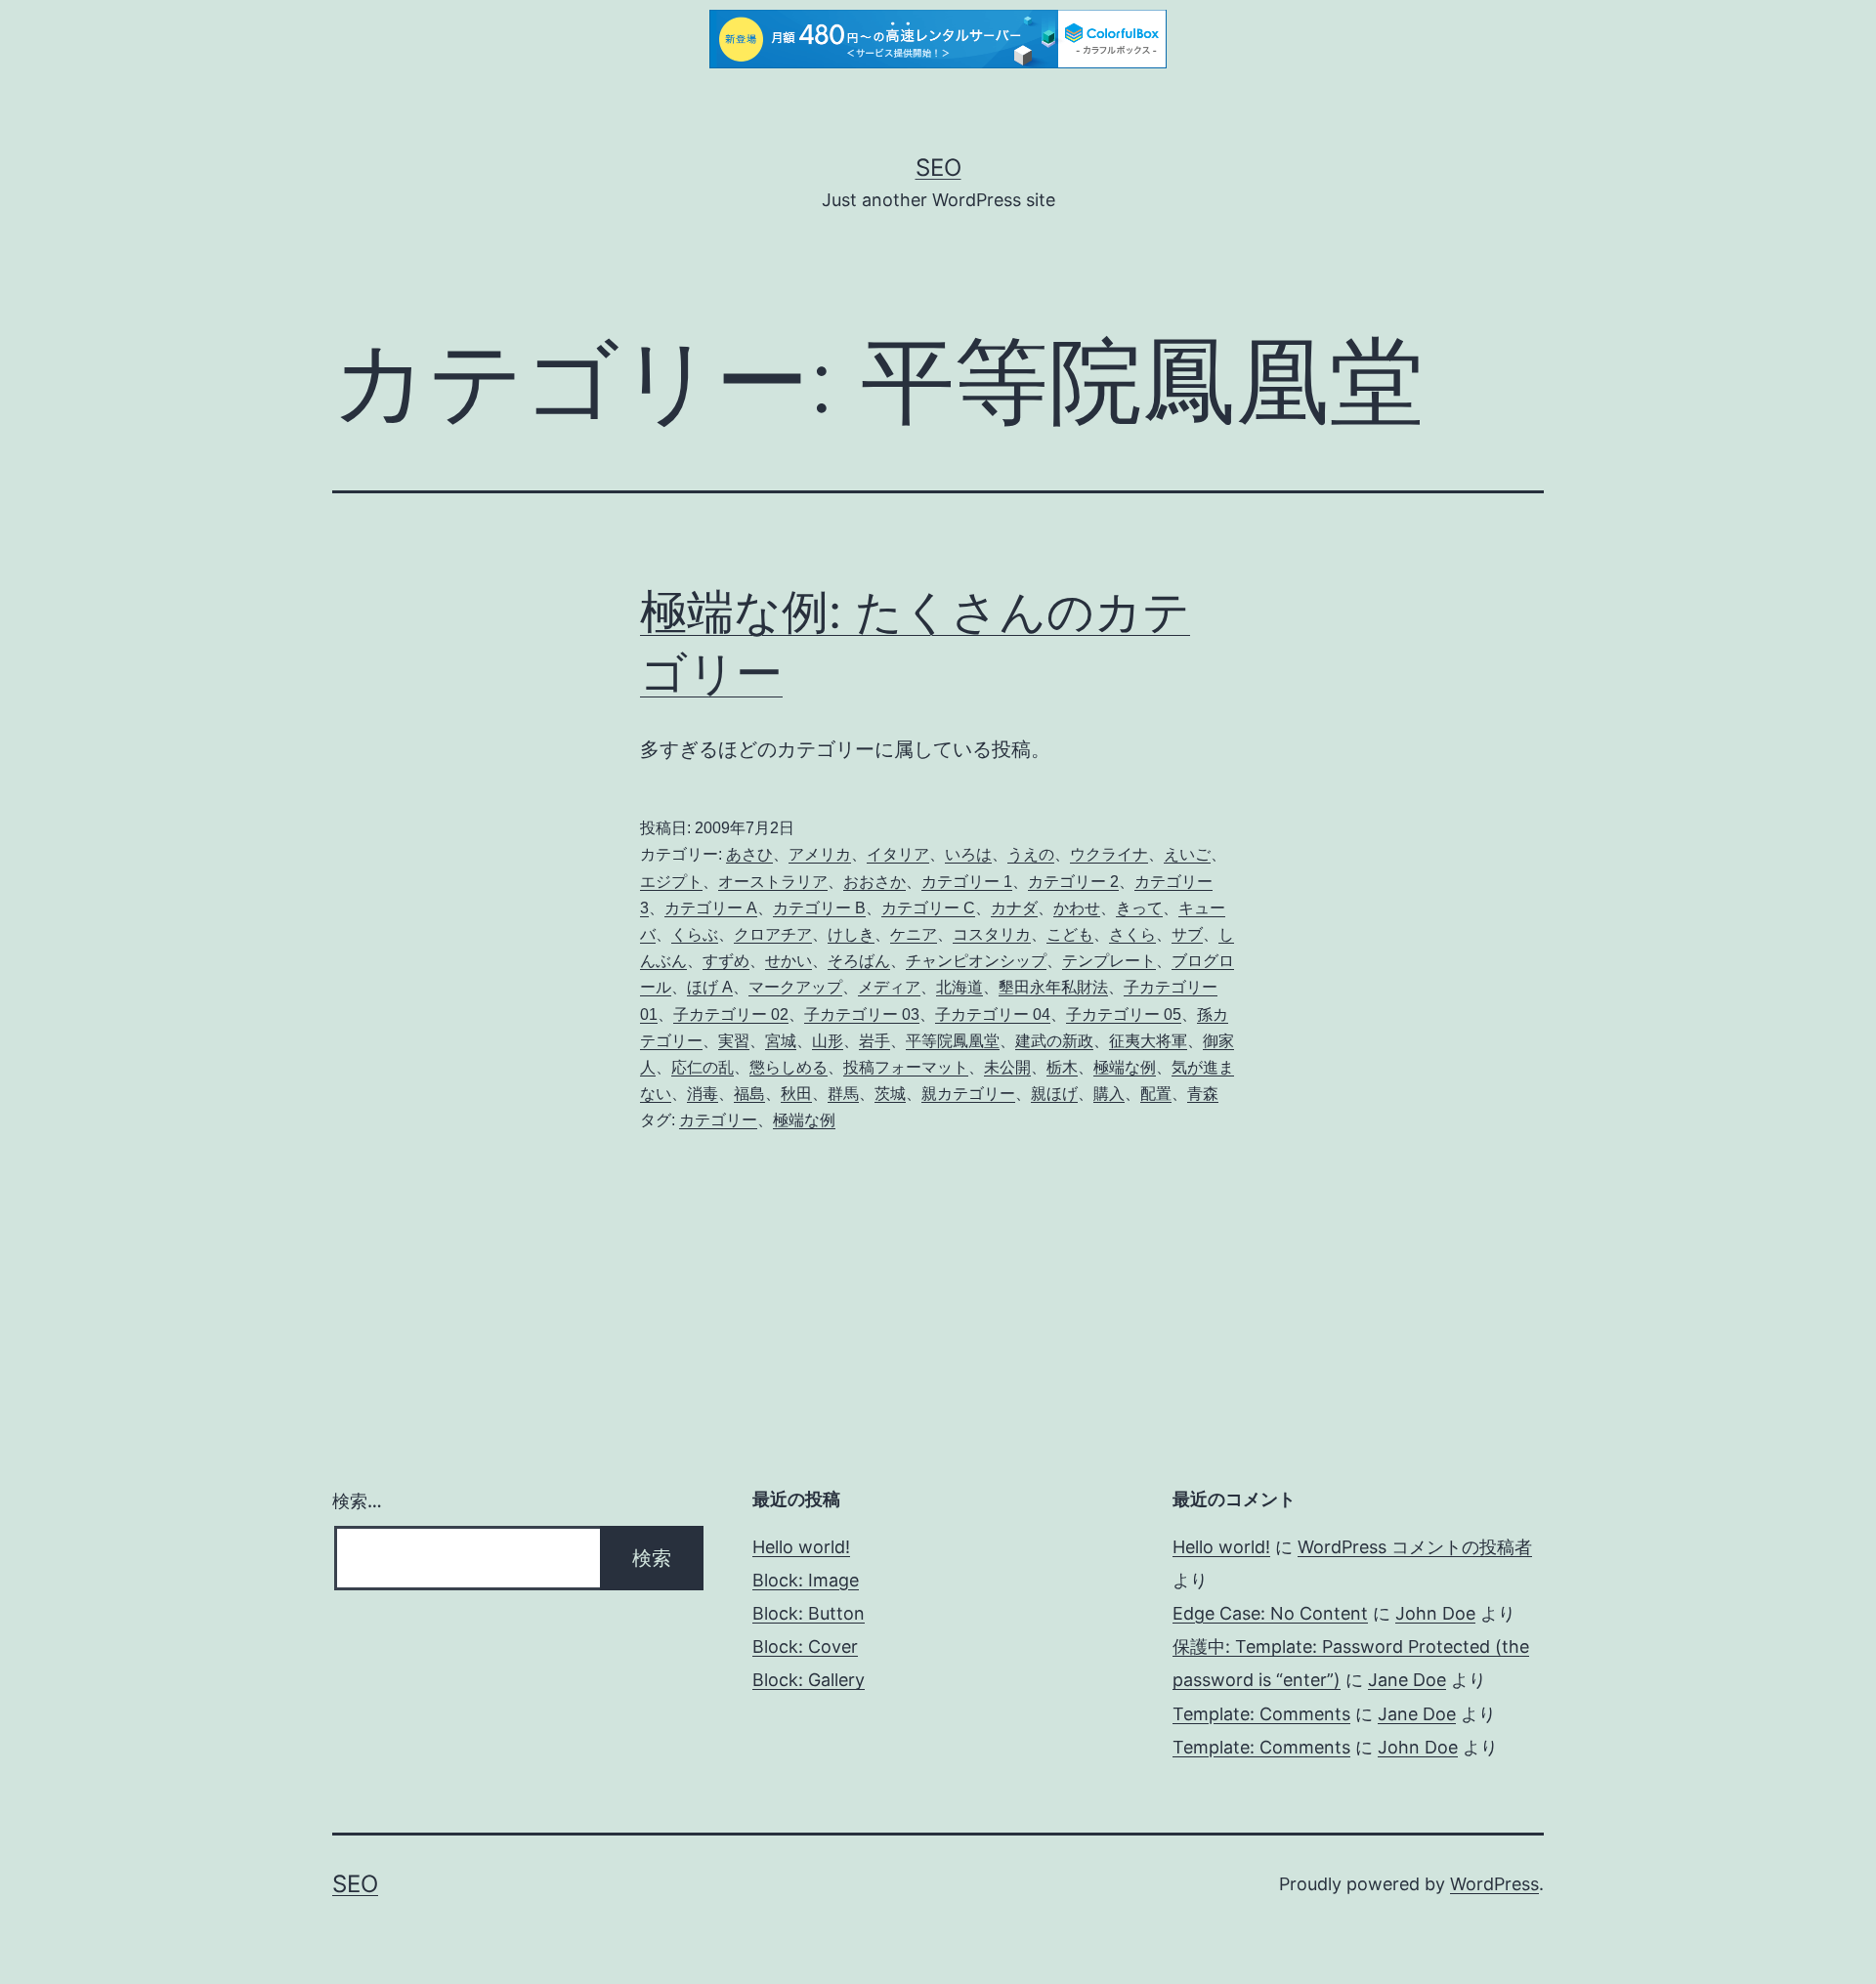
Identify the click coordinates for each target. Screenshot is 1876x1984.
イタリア (898, 854)
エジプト (671, 882)
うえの (1031, 854)
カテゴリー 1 (967, 882)
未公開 (1007, 1067)
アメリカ (820, 854)
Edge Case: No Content (1270, 1613)
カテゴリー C (928, 908)
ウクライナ (1109, 854)
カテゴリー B (819, 908)
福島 (749, 1094)
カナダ (1014, 908)
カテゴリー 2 (1073, 882)
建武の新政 (1054, 1041)
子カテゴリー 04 (993, 1014)
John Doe (1435, 1613)
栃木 (1062, 1067)
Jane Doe (1407, 1680)
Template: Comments (1261, 1714)
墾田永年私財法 (1053, 987)
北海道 (959, 987)
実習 (734, 1041)
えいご (1187, 854)
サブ (1187, 934)
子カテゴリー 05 (1124, 1014)
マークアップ (795, 987)
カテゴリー (718, 1120)
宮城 (781, 1041)
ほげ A (710, 987)
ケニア (914, 934)
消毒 (703, 1094)
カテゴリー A (711, 908)
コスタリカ (992, 934)
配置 (1156, 1094)
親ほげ (1054, 1094)
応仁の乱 (703, 1067)
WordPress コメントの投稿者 (1415, 1547)
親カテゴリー (968, 1094)
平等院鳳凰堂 (953, 1041)
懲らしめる (789, 1067)
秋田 (796, 1094)
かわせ (1077, 908)
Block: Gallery (809, 1680)
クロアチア (773, 934)
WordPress (1494, 1884)
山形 (828, 1041)
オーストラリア (773, 882)
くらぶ (695, 934)
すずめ (726, 961)
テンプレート (1109, 961)
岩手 (874, 1041)
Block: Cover (805, 1646)
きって (1139, 908)
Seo (938, 168)
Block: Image (806, 1580)
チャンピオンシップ (976, 961)
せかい (789, 961)
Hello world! (801, 1547)
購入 (1109, 1094)
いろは (968, 854)
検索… (357, 1501)
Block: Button (809, 1613)
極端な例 (1125, 1067)
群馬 (843, 1094)
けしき (851, 934)
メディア (889, 987)
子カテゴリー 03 (862, 1014)
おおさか (874, 882)
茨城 (890, 1094)
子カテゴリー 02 (731, 1014)
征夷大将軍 (1148, 1041)
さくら (1132, 934)
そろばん (859, 961)
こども (1070, 934)
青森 (1203, 1094)
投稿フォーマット (906, 1067)
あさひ (749, 854)
